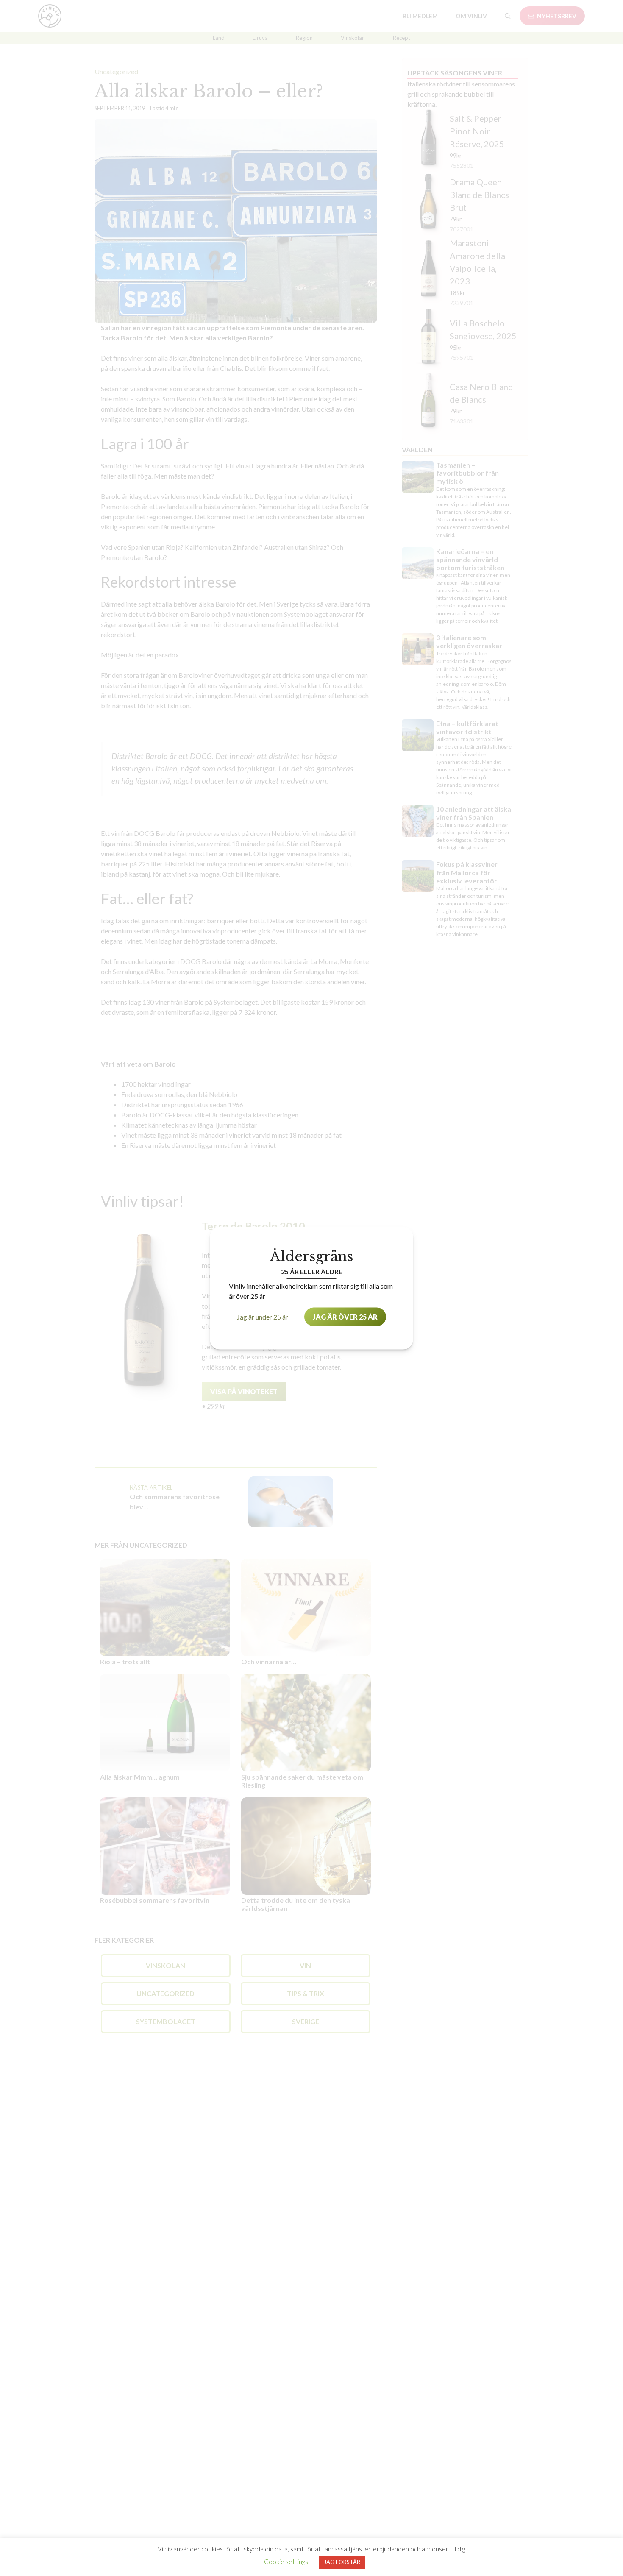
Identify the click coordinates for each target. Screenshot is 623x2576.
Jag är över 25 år (345, 1316)
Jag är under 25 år (263, 1316)
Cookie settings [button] (286, 2562)
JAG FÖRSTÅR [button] (342, 2562)
